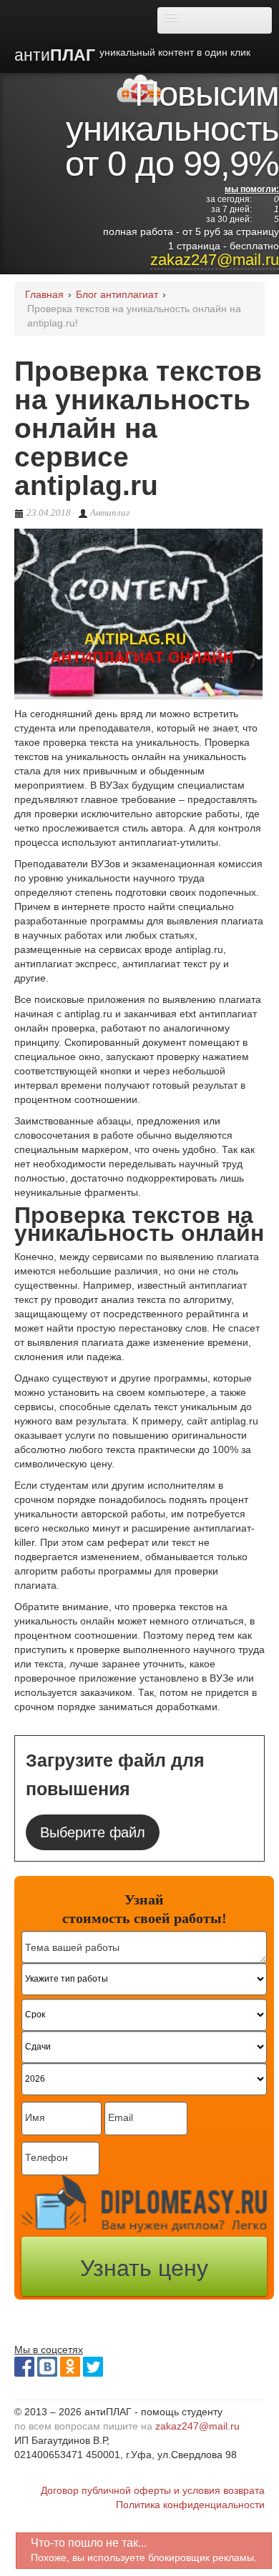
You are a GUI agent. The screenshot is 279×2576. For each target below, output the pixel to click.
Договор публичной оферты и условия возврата (153, 2490)
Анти (132, 55)
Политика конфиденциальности (190, 2505)
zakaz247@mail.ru (215, 260)
